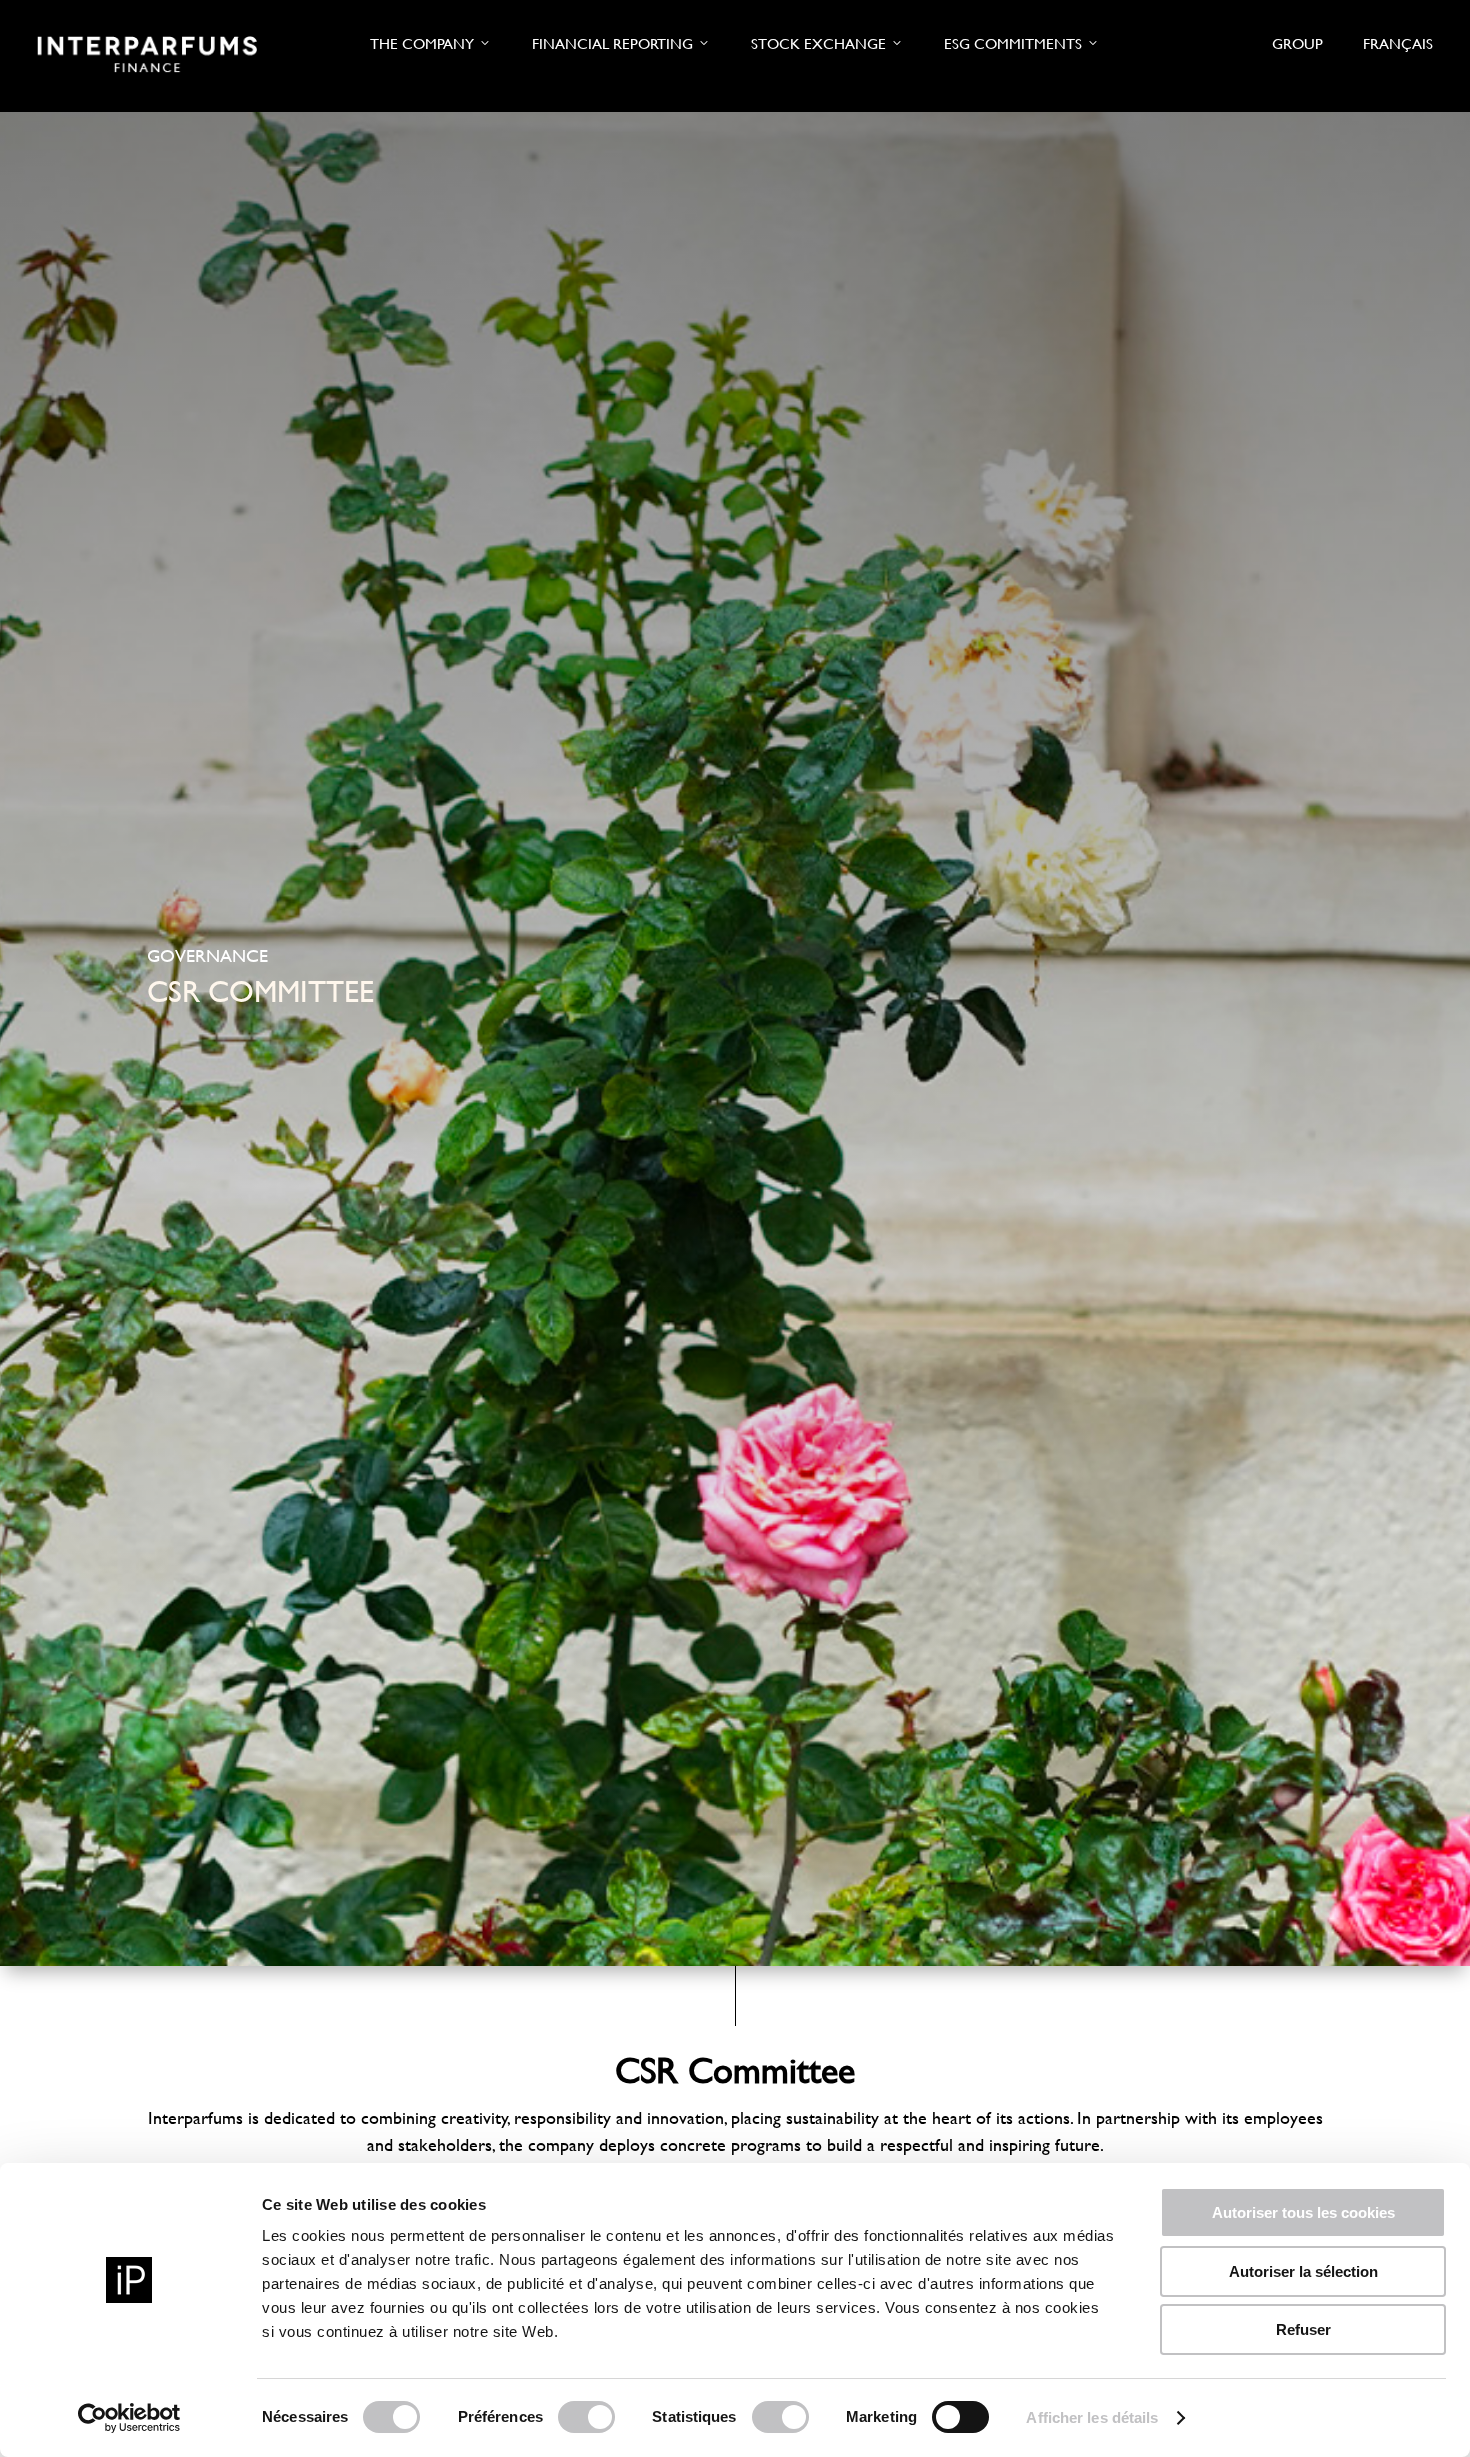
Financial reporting (612, 43)
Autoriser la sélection (1303, 2271)
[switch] (586, 2417)
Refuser (1303, 2329)
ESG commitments (1013, 43)
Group (1297, 43)
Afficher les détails (1092, 2417)
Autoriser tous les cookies (1303, 2212)
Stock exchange (818, 43)
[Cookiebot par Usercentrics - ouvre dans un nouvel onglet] (129, 2418)
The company (422, 43)
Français (1398, 43)
